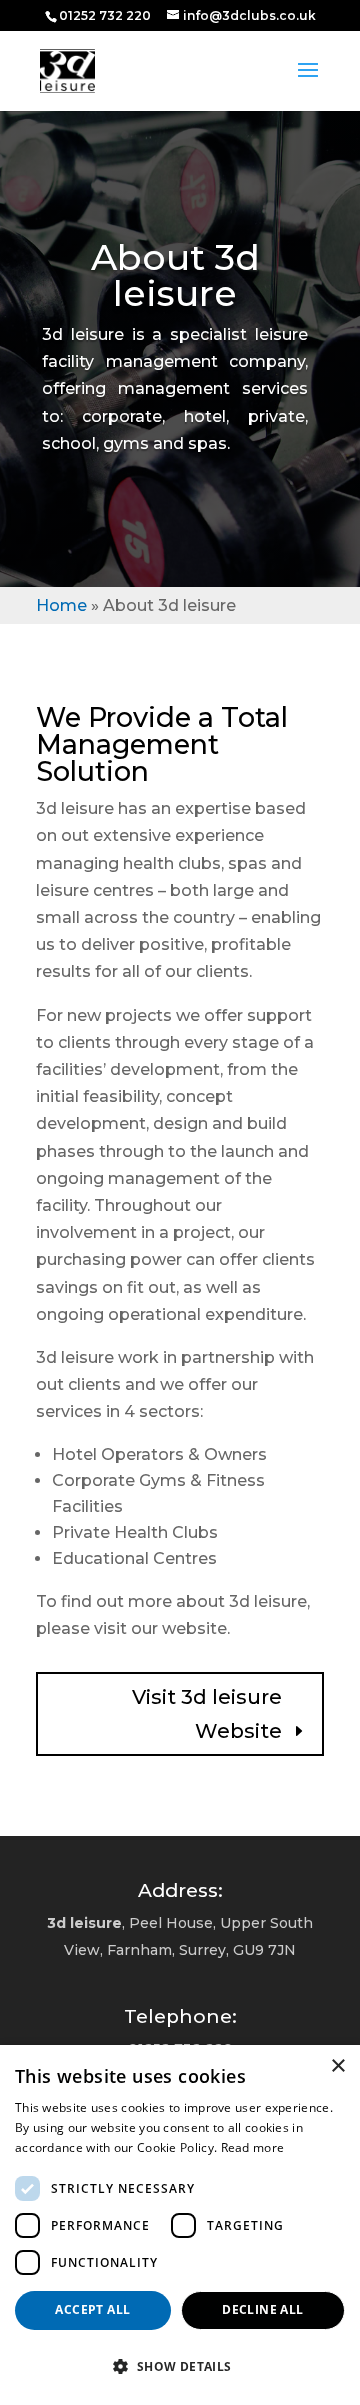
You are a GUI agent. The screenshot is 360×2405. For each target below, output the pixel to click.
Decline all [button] (262, 2309)
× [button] (337, 2066)
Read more (253, 2147)
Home (61, 605)
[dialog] (180, 2225)
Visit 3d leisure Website (207, 1714)
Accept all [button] (92, 2309)
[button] (180, 2366)
